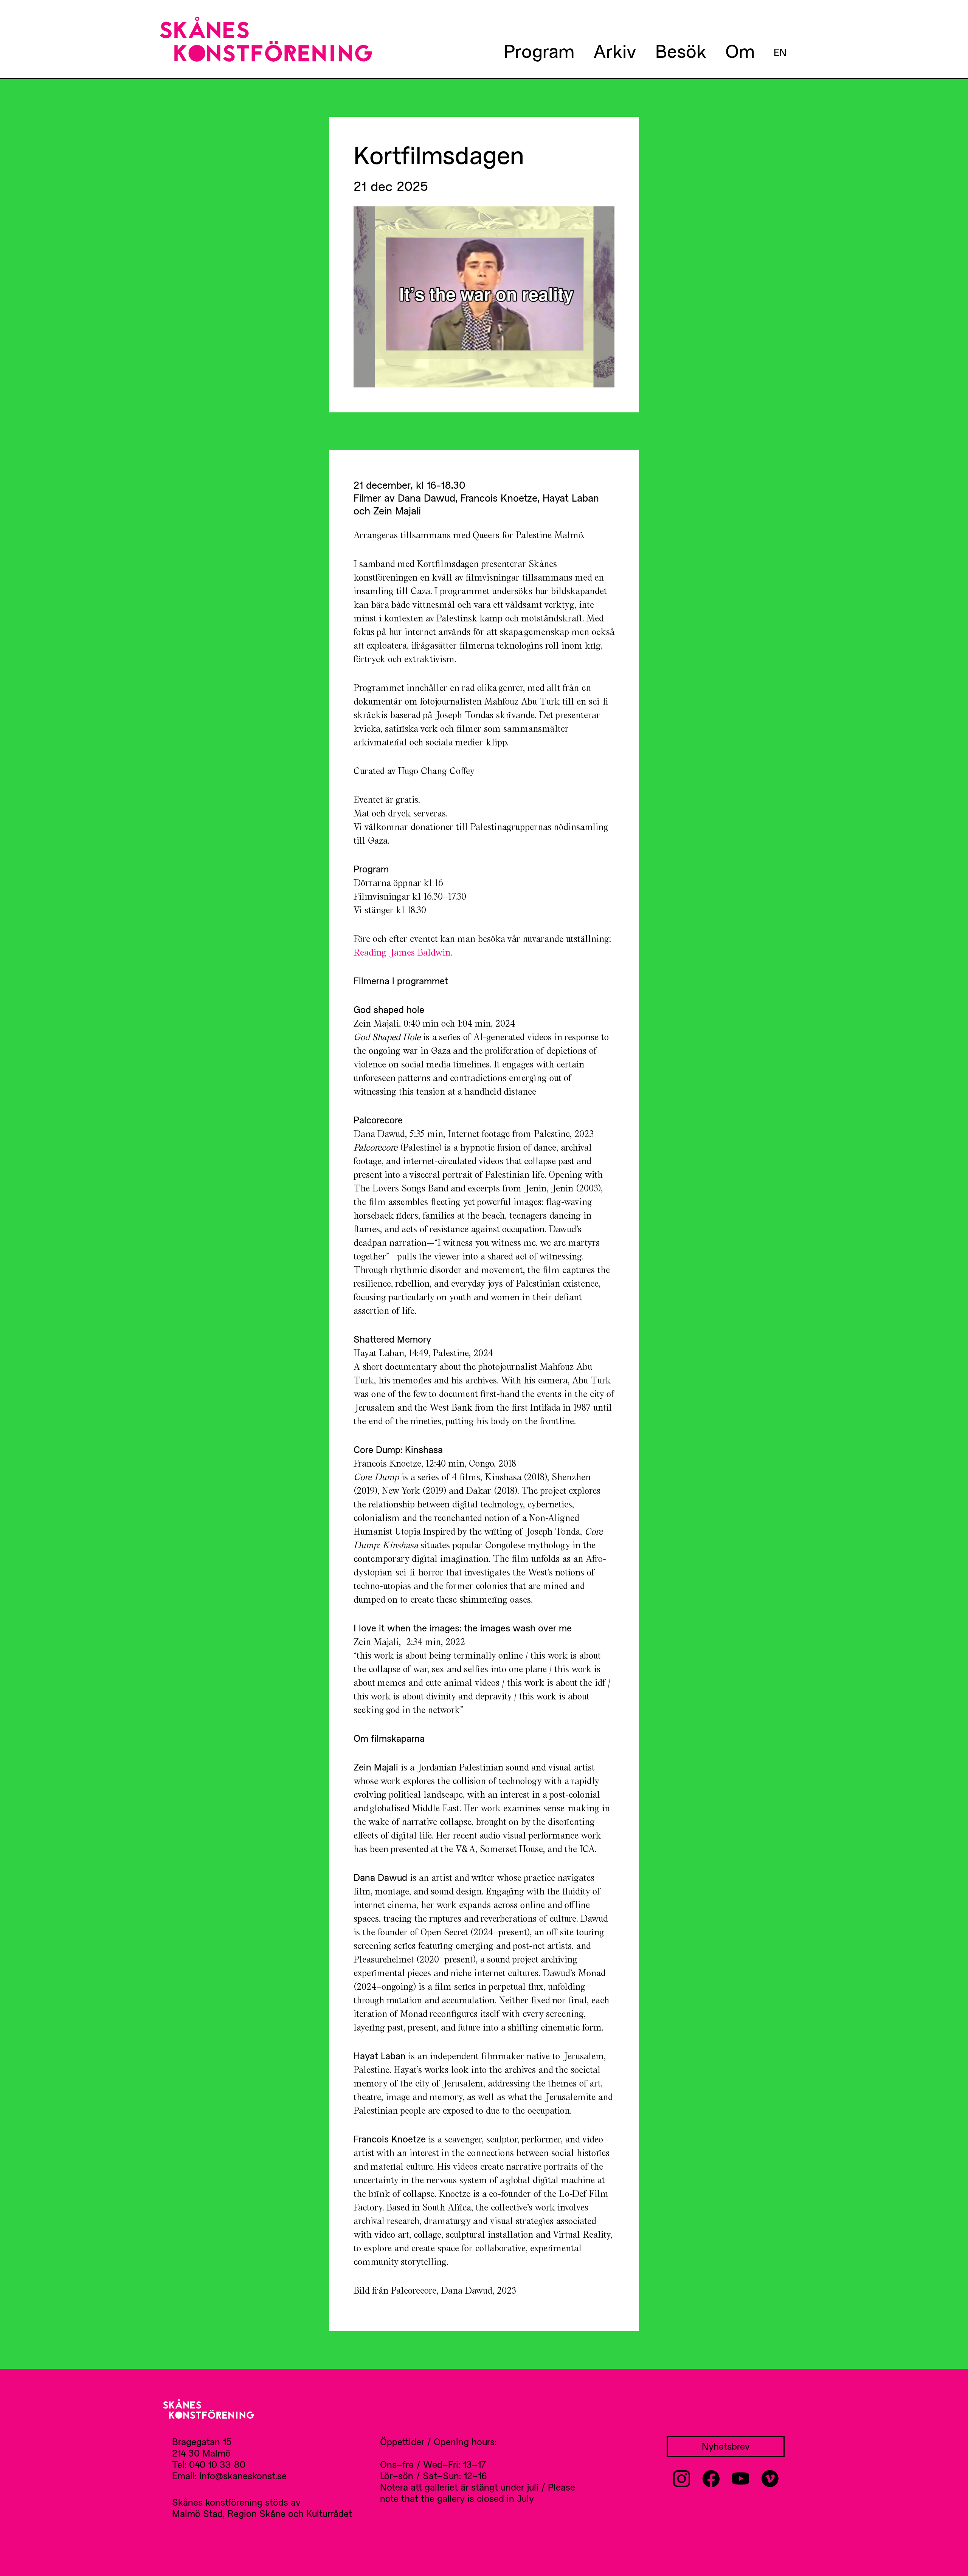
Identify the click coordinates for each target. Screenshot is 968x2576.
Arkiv (615, 51)
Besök (681, 51)
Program (539, 51)
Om (740, 51)
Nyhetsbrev (726, 2446)
